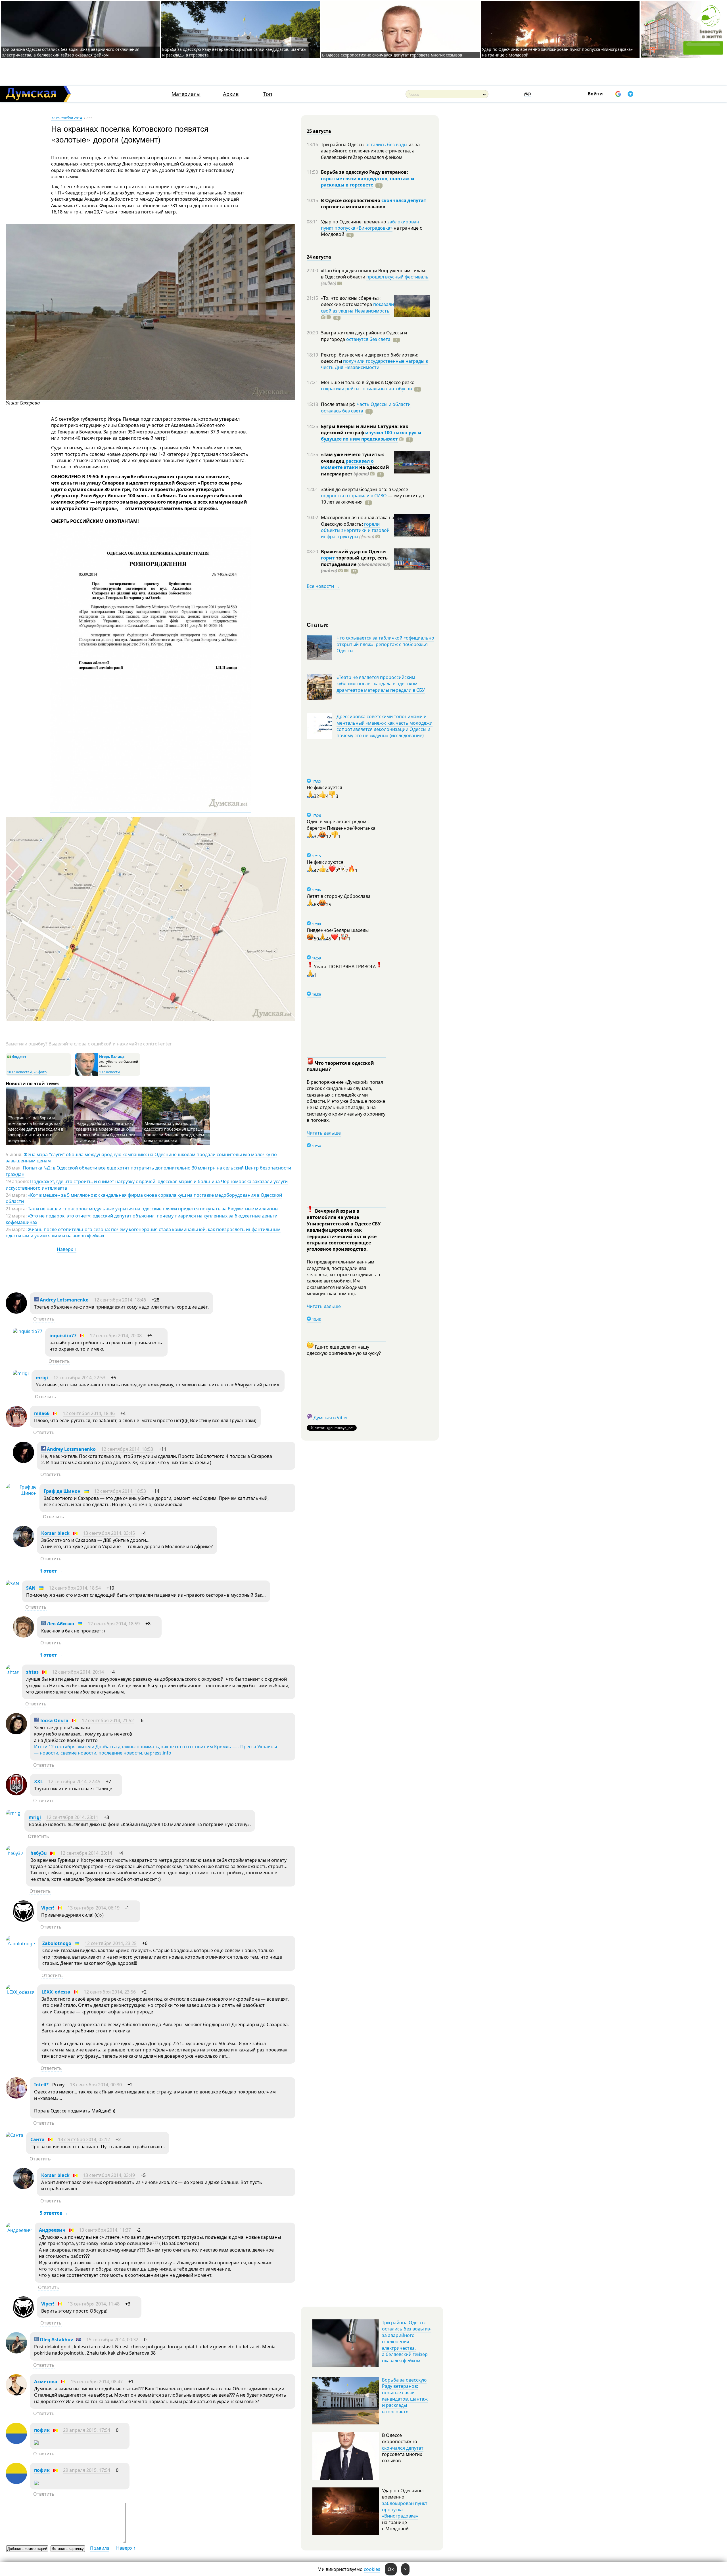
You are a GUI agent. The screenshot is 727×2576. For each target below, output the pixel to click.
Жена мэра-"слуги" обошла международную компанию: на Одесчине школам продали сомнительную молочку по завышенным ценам (141, 1158)
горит (328, 558)
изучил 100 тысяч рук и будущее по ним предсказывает (371, 436)
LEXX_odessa (56, 1992)
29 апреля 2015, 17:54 (87, 2430)
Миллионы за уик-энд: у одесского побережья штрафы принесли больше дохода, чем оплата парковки (174, 1132)
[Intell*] (16, 2097)
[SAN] (12, 1584)
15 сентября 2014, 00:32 (112, 2340)
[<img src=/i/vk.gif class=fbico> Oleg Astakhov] (16, 2352)
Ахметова (46, 2382)
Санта (37, 2139)
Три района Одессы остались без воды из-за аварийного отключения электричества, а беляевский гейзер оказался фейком (71, 52)
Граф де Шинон (62, 1491)
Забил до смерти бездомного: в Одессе (364, 489)
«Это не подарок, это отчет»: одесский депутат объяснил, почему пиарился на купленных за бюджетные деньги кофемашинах (142, 1219)
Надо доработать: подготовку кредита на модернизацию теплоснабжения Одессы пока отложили (106, 1132)
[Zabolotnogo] (20, 1944)
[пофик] (16, 2442)
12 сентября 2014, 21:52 (108, 1720)
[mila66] (16, 1426)
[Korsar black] (23, 1545)
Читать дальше (324, 1133)
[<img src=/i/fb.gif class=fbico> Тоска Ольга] (16, 1733)
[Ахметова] (16, 2394)
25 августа (319, 131)
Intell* (41, 2085)
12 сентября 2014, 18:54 (75, 1588)
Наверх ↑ (67, 1249)
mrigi (42, 1378)
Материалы (186, 94)
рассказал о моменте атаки (347, 464)
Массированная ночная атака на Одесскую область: (358, 521)
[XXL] (16, 1794)
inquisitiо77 (63, 1336)
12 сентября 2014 (66, 118)
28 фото (40, 1072)
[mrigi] (21, 1373)
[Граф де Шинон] (21, 1493)
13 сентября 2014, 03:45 (109, 1533)
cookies (372, 2569)
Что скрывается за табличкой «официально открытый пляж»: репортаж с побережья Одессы (385, 644)
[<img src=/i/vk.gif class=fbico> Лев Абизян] (23, 1636)
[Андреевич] (19, 2230)
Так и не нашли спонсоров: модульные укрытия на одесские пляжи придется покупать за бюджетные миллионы (153, 1209)
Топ (268, 94)
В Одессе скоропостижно (351, 200)
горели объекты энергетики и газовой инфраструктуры (355, 530)
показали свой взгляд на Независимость (357, 307)
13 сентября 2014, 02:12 (84, 2139)
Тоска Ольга (54, 1720)
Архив (231, 94)
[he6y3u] (14, 1853)
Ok (391, 2569)
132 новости (109, 1072)
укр (527, 93)
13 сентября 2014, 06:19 (94, 1908)
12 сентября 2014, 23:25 (111, 1943)
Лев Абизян (60, 1624)
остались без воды (386, 144)
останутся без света (368, 339)
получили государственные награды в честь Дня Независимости (374, 364)
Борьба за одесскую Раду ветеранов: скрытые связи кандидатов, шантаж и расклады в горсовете (405, 2396)
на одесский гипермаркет (355, 470)
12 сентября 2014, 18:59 (114, 1624)
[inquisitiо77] (28, 1331)
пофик (42, 2430)
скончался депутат (404, 200)
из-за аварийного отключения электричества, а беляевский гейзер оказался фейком (370, 151)
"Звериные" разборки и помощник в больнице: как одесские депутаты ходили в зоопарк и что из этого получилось (35, 1129)
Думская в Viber (331, 1418)
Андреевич (52, 2230)
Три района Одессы (343, 144)
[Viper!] (23, 1920)
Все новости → (323, 586)
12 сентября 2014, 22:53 (79, 1378)
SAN (31, 1588)
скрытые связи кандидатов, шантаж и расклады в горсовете (368, 182)
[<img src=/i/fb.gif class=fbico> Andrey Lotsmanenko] (16, 1312)
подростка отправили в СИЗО (354, 496)
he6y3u (39, 1853)
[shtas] (12, 1672)
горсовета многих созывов (353, 207)
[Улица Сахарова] (151, 398)
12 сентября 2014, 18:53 (127, 1449)
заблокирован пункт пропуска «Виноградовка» (370, 225)
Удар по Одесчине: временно (354, 222)
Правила (100, 2548)
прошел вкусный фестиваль (397, 277)
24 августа (319, 257)
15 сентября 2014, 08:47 (97, 2382)
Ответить (44, 1319)
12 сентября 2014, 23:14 (86, 1853)
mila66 (42, 1413)
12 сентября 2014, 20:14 (78, 1672)
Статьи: (318, 624)
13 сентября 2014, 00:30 (96, 2085)
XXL (38, 1781)
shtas (32, 1672)
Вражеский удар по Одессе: (354, 552)
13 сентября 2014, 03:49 (109, 2175)
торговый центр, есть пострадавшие (356, 564)
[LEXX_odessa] (20, 1992)
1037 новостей (19, 1072)
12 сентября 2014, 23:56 (110, 1992)
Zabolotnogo (57, 1943)
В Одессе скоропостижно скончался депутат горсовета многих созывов (392, 55)
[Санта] (14, 2135)
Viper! (48, 1908)
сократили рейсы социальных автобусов (366, 389)
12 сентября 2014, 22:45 (74, 1781)
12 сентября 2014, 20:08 (116, 1336)
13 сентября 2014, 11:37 (105, 2230)
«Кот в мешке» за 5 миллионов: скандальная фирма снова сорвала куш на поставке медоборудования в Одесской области (144, 1198)
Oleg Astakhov (56, 2340)
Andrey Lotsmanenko (64, 1300)
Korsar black (55, 1533)
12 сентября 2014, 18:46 (120, 1300)
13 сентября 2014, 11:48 (94, 2304)
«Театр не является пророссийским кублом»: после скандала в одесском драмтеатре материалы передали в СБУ (381, 684)
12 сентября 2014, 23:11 (72, 1817)
